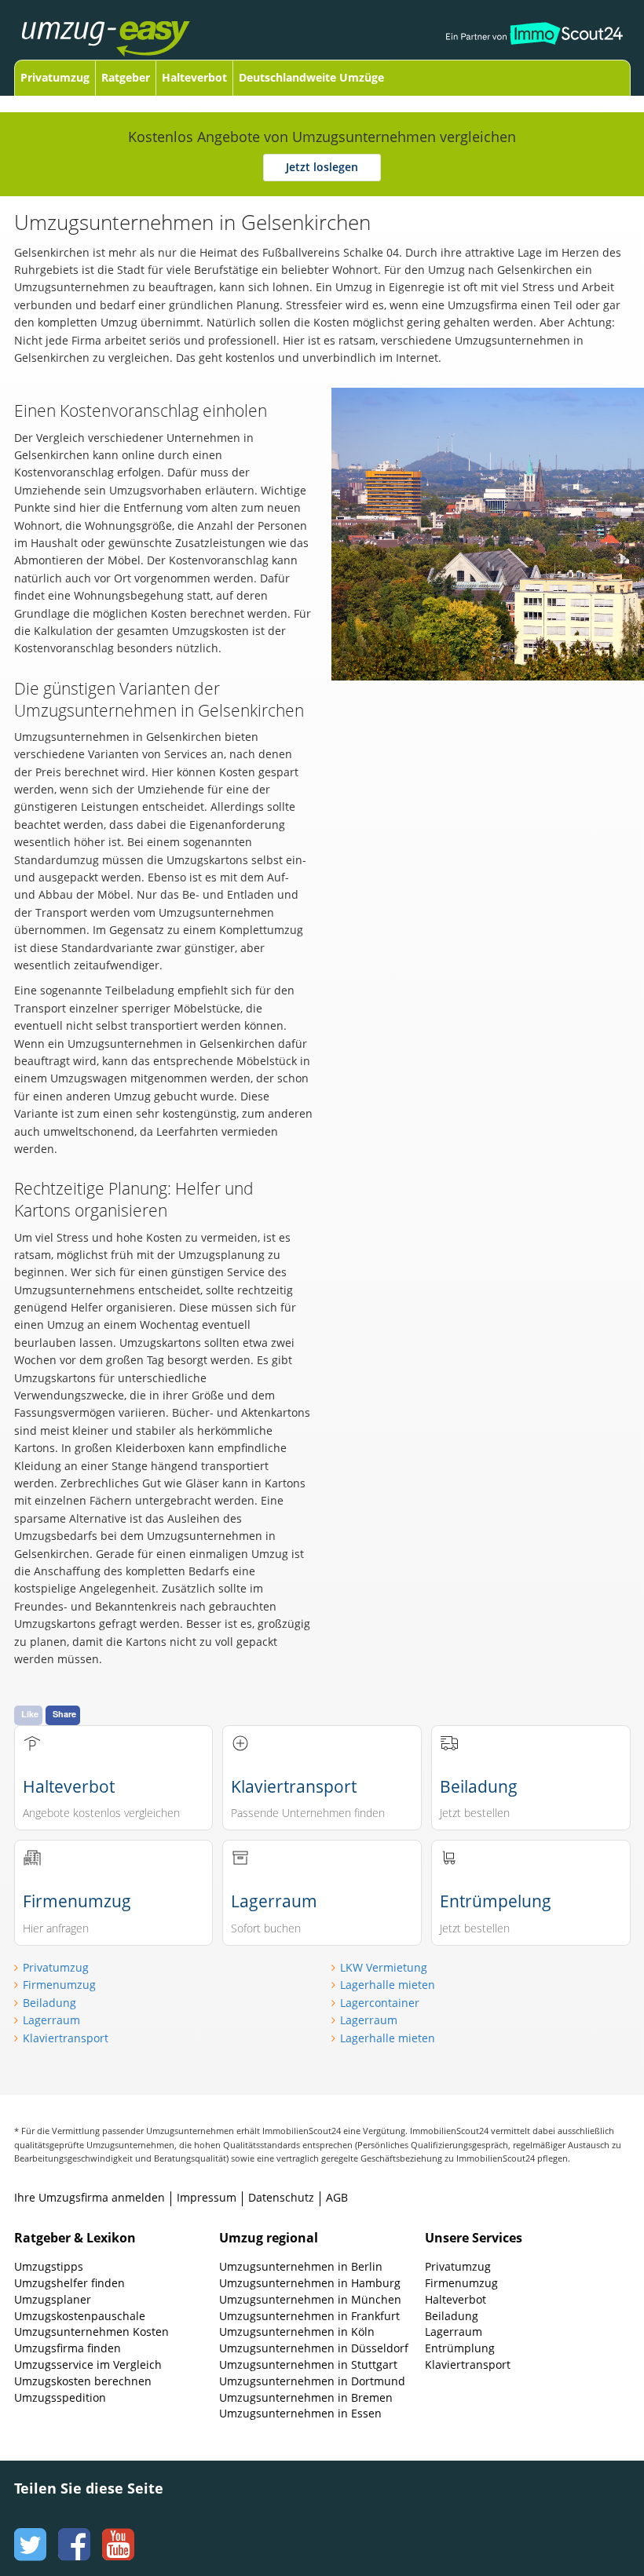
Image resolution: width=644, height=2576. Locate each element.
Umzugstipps (49, 2266)
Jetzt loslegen (322, 167)
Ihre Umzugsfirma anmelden (90, 2197)
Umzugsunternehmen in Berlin (301, 2266)
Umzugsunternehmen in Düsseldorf (314, 2348)
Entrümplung (460, 2348)
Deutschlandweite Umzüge (311, 77)
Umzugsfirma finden (68, 2348)
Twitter (28, 2530)
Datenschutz (281, 2197)
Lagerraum (51, 2020)
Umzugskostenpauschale (80, 2316)
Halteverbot (194, 77)
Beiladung (49, 2003)
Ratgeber (126, 77)
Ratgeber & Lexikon (75, 2238)
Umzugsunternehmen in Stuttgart (308, 2364)
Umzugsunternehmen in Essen (300, 2413)
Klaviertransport (66, 2038)
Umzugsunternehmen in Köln (297, 2332)
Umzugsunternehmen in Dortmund (312, 2381)
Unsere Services (474, 2238)
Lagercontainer (380, 2003)
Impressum (207, 2197)
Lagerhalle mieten (388, 1985)
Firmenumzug (59, 1985)
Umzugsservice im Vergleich (88, 2364)
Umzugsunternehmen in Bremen (306, 2397)
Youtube (116, 2530)
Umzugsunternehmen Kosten (91, 2332)
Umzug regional (269, 2238)
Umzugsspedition (60, 2397)
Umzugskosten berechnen (83, 2381)
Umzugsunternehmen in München (310, 2299)
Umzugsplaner (53, 2299)
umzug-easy (130, 30)
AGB (337, 2197)
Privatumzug (55, 77)
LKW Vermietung (384, 1967)
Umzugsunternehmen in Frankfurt (309, 2316)
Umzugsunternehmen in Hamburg (310, 2283)
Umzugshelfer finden (70, 2283)
